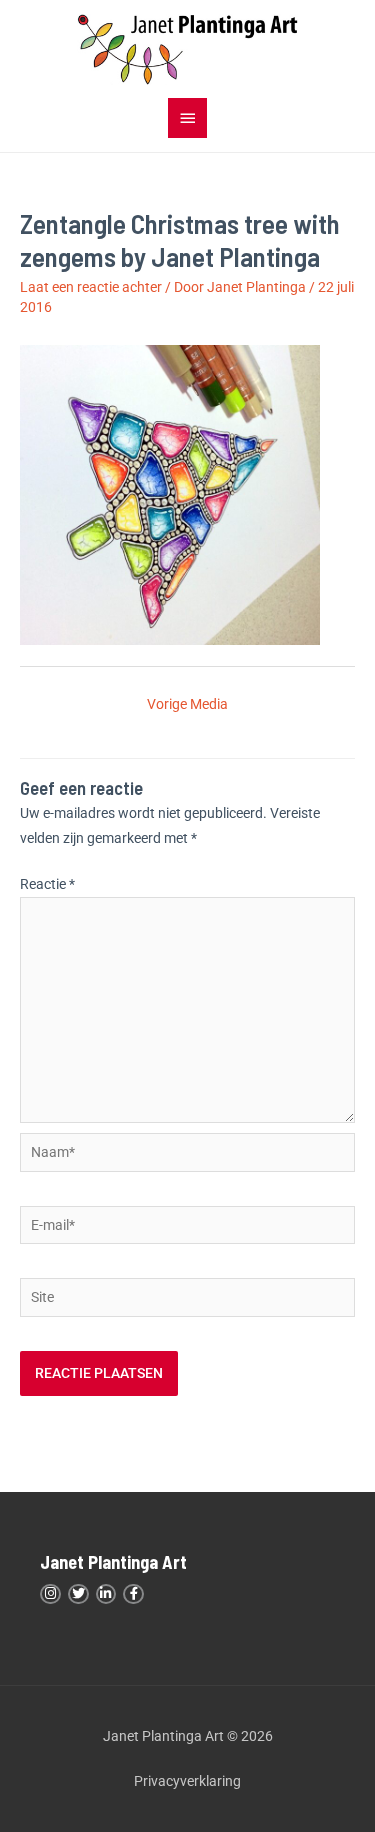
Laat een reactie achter (91, 287)
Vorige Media (187, 704)
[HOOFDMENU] (187, 118)
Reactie (47, 884)
